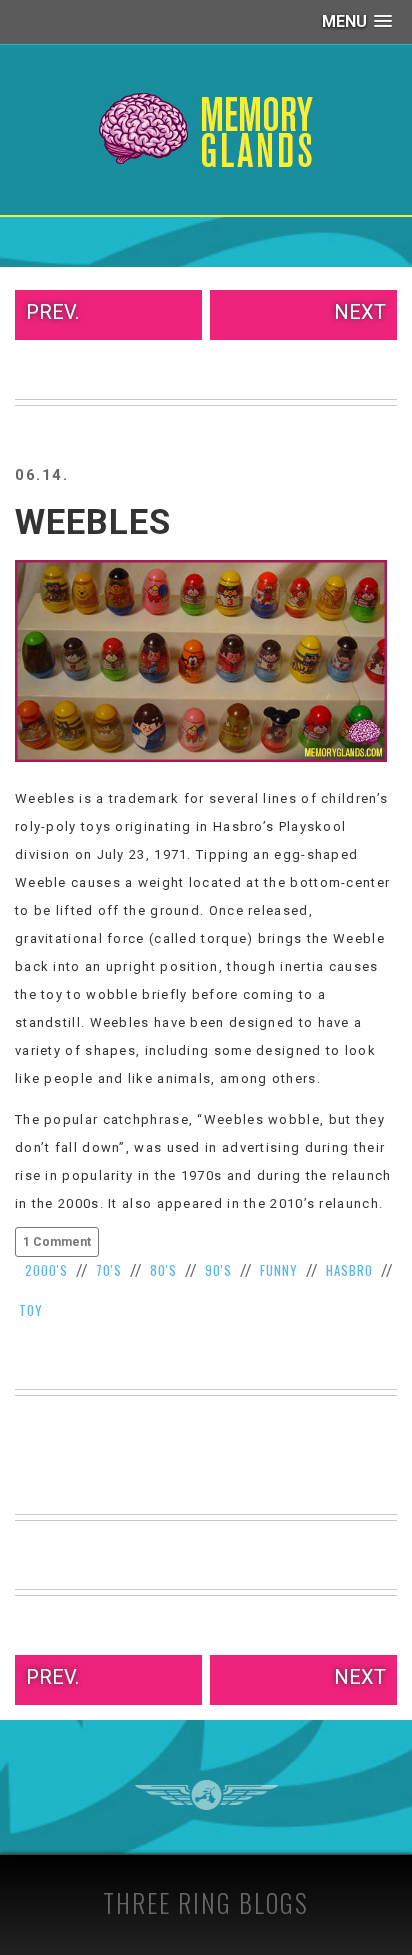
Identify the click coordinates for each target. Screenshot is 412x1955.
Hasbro (349, 1270)
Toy (31, 1310)
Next (360, 312)
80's (163, 1270)
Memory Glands (206, 130)
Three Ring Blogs (206, 1902)
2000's (46, 1270)
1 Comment (57, 1242)
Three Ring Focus (206, 1795)
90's (218, 1270)
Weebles (93, 522)
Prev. (52, 312)
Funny (279, 1270)
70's (109, 1270)
